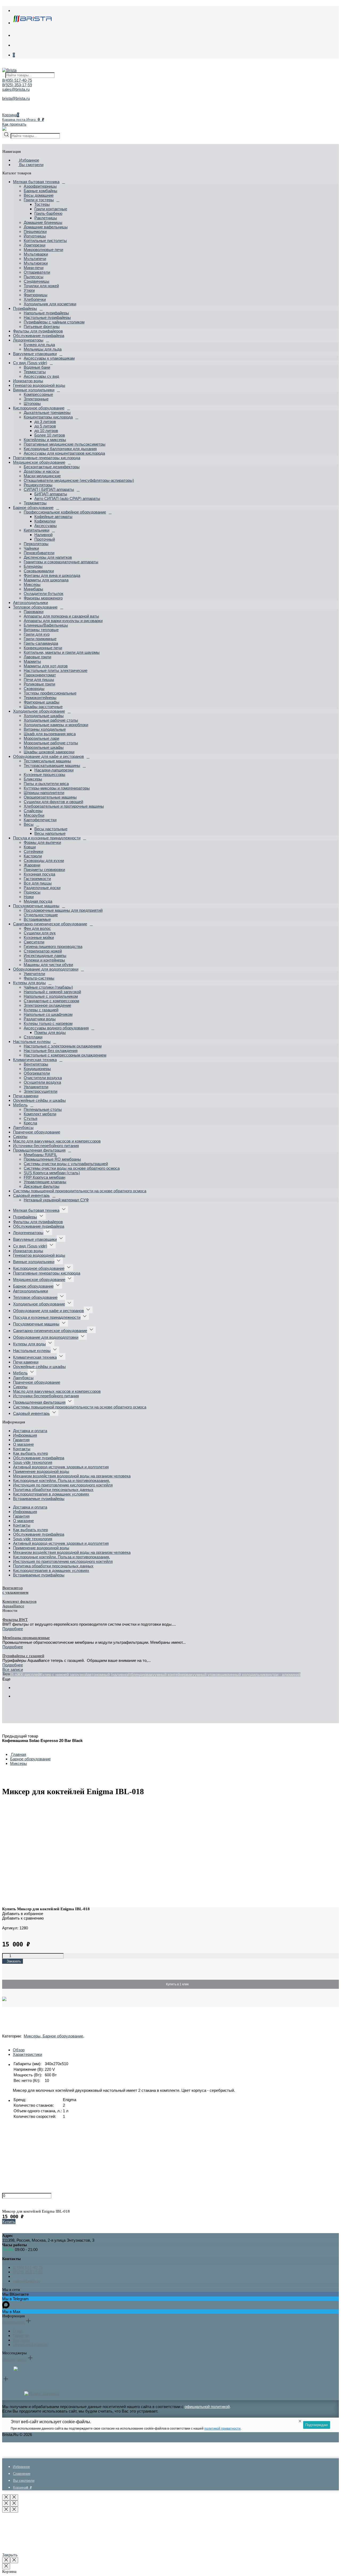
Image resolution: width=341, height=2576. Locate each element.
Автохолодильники (31, 603)
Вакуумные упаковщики (35, 354)
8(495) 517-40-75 (17, 80)
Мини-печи (34, 268)
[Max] (16, 2369)
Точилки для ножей (41, 286)
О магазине (23, 1444)
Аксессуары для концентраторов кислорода (64, 453)
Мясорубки (34, 815)
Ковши (30, 847)
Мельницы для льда (43, 349)
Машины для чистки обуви (48, 965)
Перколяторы (36, 544)
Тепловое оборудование (35, 607)
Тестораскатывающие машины (52, 765)
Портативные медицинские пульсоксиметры (65, 444)
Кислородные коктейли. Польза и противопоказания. (62, 1480)
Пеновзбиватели (39, 553)
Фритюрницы (36, 295)
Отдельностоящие (41, 915)
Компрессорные (38, 394)
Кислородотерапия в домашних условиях (51, 1494)
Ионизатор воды (28, 381)
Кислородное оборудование (39, 408)
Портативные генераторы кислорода (47, 458)
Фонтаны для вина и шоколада (52, 575)
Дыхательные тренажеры (47, 412)
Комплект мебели (40, 1114)
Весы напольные (50, 833)
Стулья (31, 1118)
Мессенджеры (15, 2359)
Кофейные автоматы (53, 517)
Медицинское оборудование (39, 462)
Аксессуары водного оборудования (56, 1028)
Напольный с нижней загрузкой (52, 992)
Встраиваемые (37, 919)
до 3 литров (45, 422)
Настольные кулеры (32, 1042)
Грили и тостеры (39, 200)
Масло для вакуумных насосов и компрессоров (57, 1141)
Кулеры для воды (29, 983)
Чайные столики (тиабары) (48, 987)
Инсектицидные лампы (45, 956)
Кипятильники (36, 530)
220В (7, 1675)
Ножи (29, 897)
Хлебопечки (35, 299)
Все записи (13, 1669)
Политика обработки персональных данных (53, 1490)
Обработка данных (30, 2345)
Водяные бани (37, 367)
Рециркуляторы (38, 485)
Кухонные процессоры (44, 775)
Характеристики (27, 2054)
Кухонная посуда (39, 874)
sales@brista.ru (16, 89)
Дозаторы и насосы (42, 471)
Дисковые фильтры (42, 1186)
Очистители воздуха (43, 1078)
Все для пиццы (38, 883)
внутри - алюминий (283, 1675)
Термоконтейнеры (40, 698)
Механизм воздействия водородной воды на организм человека (72, 1476)
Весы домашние (39, 195)
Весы (29, 824)
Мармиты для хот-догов (46, 666)
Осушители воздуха (42, 1082)
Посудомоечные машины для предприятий (63, 910)
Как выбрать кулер (31, 1453)
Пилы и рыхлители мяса (46, 784)
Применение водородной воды (41, 1471)
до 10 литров (46, 431)
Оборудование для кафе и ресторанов (48, 756)
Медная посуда (38, 901)
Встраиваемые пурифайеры (39, 1499)
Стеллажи (33, 1037)
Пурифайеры (25, 308)
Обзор (19, 2050)
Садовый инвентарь (31, 1195)
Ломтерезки (34, 245)
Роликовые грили (39, 684)
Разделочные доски (42, 888)
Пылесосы (34, 277)
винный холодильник (247, 1675)
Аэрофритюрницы (40, 186)
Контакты (22, 1449)
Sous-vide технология (33, 1462)
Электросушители (40, 1091)
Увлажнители (36, 1087)
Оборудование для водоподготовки (46, 969)
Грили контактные (51, 209)
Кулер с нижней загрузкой (64, 1675)
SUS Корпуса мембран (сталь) (52, 1173)
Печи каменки (26, 1096)
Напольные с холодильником (51, 996)
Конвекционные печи (43, 648)
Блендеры (33, 566)
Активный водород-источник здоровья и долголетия (61, 1467)
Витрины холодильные (45, 729)
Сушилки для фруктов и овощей (53, 802)
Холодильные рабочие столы (51, 720)
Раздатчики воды (40, 1019)
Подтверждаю (317, 2425)
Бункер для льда (39, 345)
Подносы (32, 892)
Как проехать (14, 124)
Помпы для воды (50, 1032)
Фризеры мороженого (43, 598)
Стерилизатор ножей (43, 951)
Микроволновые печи (43, 250)
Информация (25, 1435)
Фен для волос (37, 928)
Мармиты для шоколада (46, 580)
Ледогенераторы (28, 340)
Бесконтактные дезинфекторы (52, 467)
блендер (139, 1675)
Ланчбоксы (23, 1127)
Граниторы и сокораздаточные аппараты (61, 562)
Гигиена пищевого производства (53, 946)
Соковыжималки (39, 571)
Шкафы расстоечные (43, 707)
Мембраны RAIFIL (40, 1155)
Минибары (33, 589)
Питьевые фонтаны (42, 326)
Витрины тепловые (41, 630)
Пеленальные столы (43, 1109)
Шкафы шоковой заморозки (49, 752)
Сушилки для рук (40, 933)
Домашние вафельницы (46, 227)
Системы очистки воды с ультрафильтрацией (66, 1164)
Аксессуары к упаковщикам (49, 358)
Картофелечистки (40, 820)
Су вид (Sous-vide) (30, 363)
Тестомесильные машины (47, 761)
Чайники (31, 548)
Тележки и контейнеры (44, 960)
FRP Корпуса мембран (44, 1177)
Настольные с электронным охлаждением (63, 1046)
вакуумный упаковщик (207, 1675)
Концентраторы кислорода (48, 417)
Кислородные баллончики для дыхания (60, 449)
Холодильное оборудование (39, 711)
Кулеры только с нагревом (48, 1023)
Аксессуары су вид (41, 376)
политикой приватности (222, 2429)
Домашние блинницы (43, 222)
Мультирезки (36, 263)
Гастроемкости (37, 879)
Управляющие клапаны (45, 1182)
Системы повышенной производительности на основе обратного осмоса (80, 1191)
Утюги (29, 290)
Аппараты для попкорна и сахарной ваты (61, 616)
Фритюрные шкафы (42, 702)
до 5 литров (45, 426)
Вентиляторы (36, 1064)
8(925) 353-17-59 (17, 85)
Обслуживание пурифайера (39, 336)
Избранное (29, 160)
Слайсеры (33, 811)
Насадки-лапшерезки (54, 770)
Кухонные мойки (39, 937)
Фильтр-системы (39, 978)
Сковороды (34, 689)
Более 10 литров (50, 435)
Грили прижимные (40, 639)
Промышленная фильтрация (39, 1150)
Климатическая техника (35, 1060)
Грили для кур (37, 634)
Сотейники (33, 851)
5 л (14, 1675)
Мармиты (32, 661)
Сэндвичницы (36, 281)
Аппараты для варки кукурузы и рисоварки (63, 621)
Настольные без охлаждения (51, 1051)
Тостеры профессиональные (50, 693)
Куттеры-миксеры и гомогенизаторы (57, 788)
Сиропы (20, 1137)
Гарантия (21, 1440)
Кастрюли (33, 856)
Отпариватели (37, 272)
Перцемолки (35, 231)
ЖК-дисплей (29, 1675)
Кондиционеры (37, 1069)
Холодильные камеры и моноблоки (56, 725)
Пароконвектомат (40, 675)
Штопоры (32, 403)
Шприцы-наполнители (44, 793)
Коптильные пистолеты (45, 241)
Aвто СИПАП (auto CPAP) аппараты (67, 498)
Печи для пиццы (39, 679)
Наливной (43, 535)
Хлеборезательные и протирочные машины (64, 806)
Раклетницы (46, 218)
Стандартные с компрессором (51, 1001)
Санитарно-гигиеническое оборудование (50, 924)
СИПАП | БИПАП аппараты (49, 489)
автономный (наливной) (109, 1675)
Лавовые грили (37, 657)
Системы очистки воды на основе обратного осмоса (72, 1168)
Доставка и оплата (30, 1431)
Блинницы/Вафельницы (46, 625)
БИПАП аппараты (51, 494)
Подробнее (13, 1629)
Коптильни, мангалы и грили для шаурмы (62, 652)
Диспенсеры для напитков (48, 557)
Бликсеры (33, 779)
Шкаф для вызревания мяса (50, 734)
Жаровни (32, 865)
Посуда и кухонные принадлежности (47, 838)
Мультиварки (36, 254)
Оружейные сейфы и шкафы (39, 1100)
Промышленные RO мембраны (52, 1159)
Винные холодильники (34, 390)
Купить (9, 2222)
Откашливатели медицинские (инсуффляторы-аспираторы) (79, 480)
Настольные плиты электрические (56, 670)
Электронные (36, 399)
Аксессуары (46, 526)
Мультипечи (35, 259)
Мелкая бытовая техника (36, 182)
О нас (18, 2331)
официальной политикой (207, 2407)
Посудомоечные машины (36, 906)
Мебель (20, 1105)
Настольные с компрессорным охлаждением (65, 1055)
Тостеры (42, 204)
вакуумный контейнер (166, 1675)
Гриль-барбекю (48, 213)
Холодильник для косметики (50, 304)
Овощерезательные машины (50, 797)
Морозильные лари (41, 738)
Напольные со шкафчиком (48, 1014)
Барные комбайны (40, 191)
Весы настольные (51, 829)
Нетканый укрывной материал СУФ (56, 1200)
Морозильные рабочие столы (51, 743)
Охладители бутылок (44, 593)
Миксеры (32, 584)
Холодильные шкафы (44, 716)
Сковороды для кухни (44, 860)
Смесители (34, 942)
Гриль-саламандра (41, 643)
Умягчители (34, 974)
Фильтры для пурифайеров (38, 331)
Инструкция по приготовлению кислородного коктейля (63, 1485)
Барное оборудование (33, 508)
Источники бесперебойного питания (46, 1146)
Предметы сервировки (44, 870)
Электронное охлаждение (47, 1005)
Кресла (30, 1123)
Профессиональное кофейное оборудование (65, 512)
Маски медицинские (42, 476)
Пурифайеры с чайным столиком (54, 322)
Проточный (45, 539)
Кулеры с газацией (41, 1010)
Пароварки (34, 612)
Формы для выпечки (42, 842)
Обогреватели (37, 1073)
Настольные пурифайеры (47, 317)
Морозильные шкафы (44, 747)
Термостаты (35, 372)
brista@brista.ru (16, 98)
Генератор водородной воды (39, 385)
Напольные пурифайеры (46, 313)
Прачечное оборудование (37, 1132)
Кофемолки (45, 521)
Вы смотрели (31, 165)
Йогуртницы (35, 236)
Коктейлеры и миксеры (45, 440)
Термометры (35, 503)
